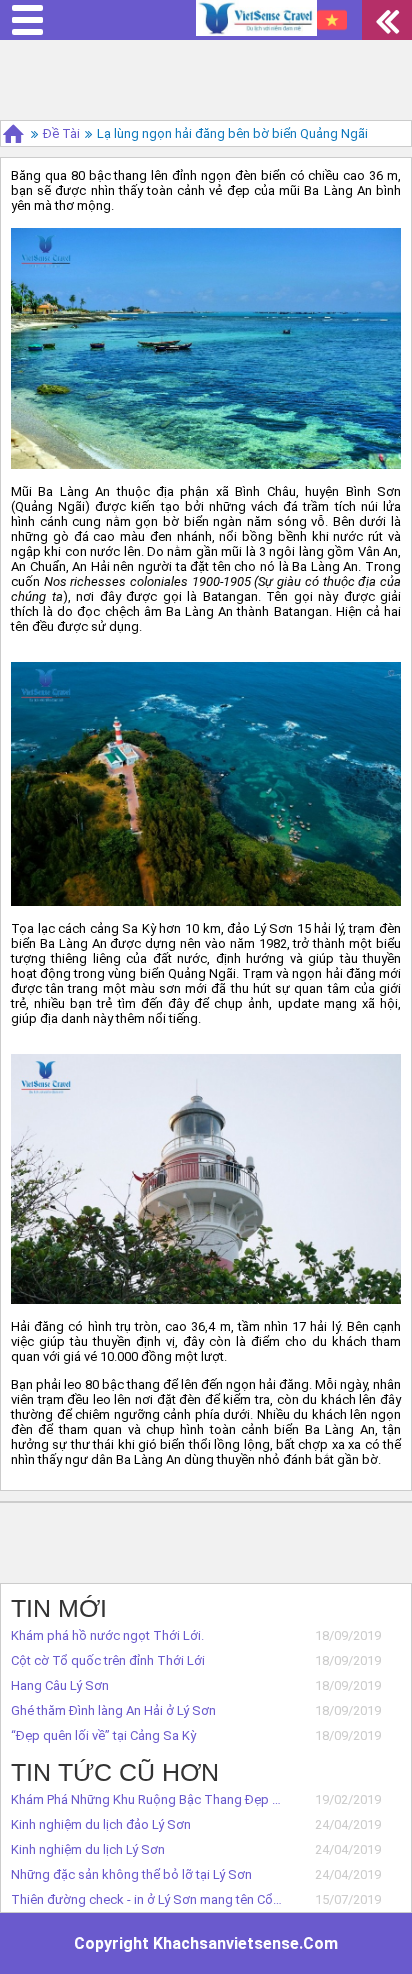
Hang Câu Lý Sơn (60, 1685)
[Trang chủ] (13, 133)
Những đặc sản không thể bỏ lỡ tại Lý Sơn (131, 1874)
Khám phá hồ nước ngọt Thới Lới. (107, 1635)
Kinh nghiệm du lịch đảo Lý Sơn (101, 1824)
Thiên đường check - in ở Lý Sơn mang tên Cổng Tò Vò (147, 1899)
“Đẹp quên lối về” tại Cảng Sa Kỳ (103, 1735)
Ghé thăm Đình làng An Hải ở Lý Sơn (113, 1710)
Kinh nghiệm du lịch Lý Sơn (88, 1849)
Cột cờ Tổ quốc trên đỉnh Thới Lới (108, 1660)
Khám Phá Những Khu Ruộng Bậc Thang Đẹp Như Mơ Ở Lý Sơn (147, 1799)
